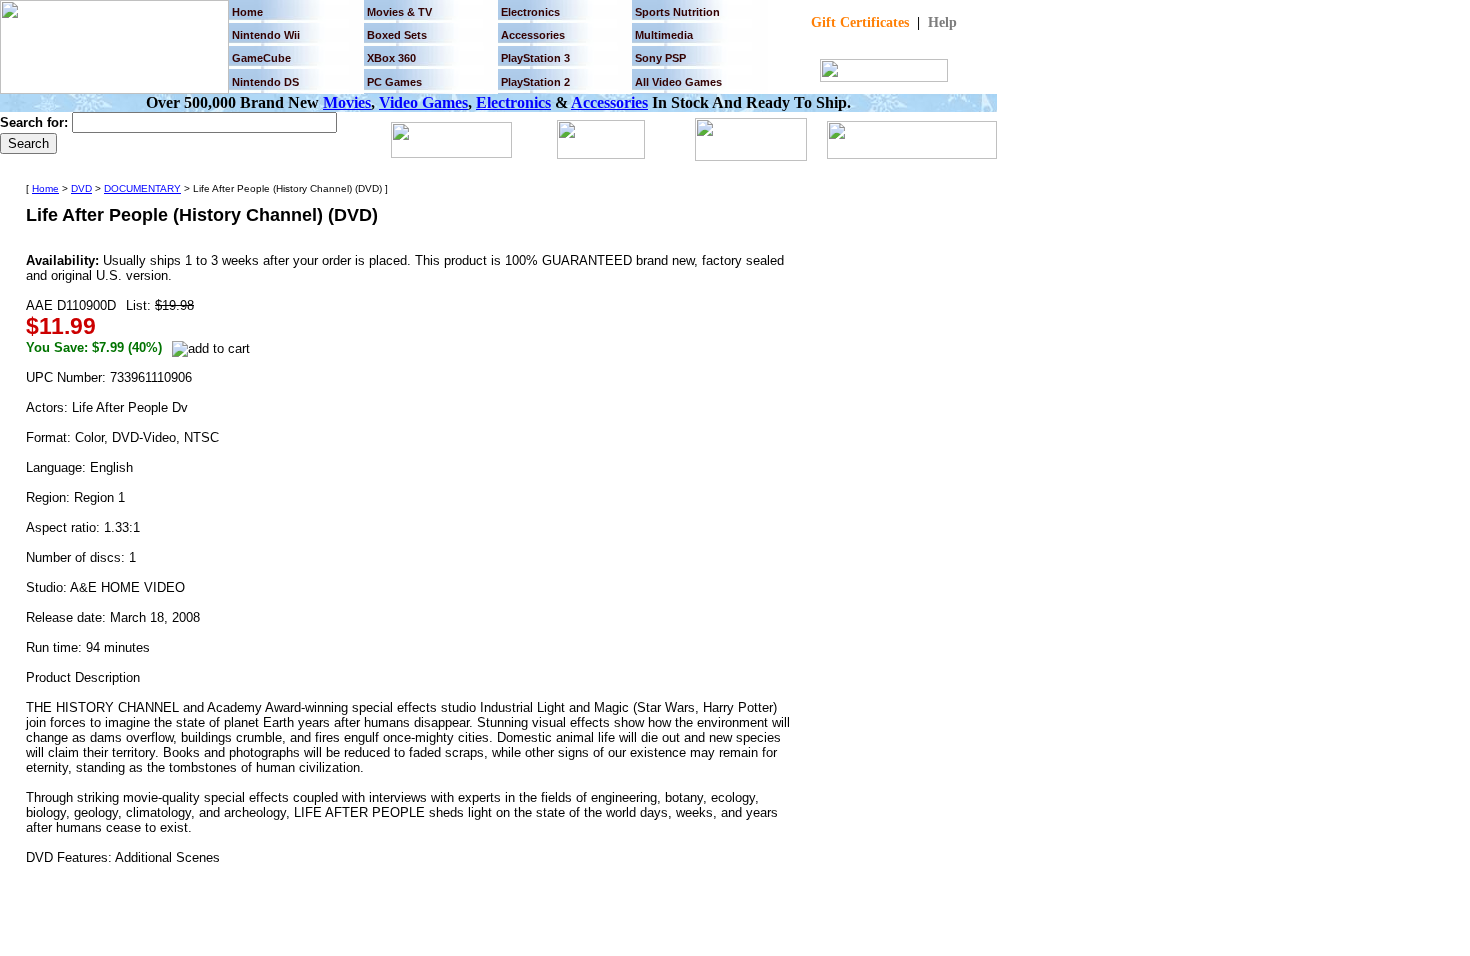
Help (942, 22)
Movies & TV (399, 12)
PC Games (394, 82)
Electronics (530, 12)
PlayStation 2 (535, 82)
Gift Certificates (860, 22)
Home (247, 12)
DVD (81, 188)
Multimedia (664, 35)
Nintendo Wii (266, 35)
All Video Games (678, 82)
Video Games (423, 102)
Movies (347, 102)
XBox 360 (391, 58)
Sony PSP (660, 58)
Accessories (609, 102)
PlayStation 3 (535, 58)
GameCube (261, 58)
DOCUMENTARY (142, 188)
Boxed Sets (397, 35)
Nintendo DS (265, 82)
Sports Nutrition (677, 12)
